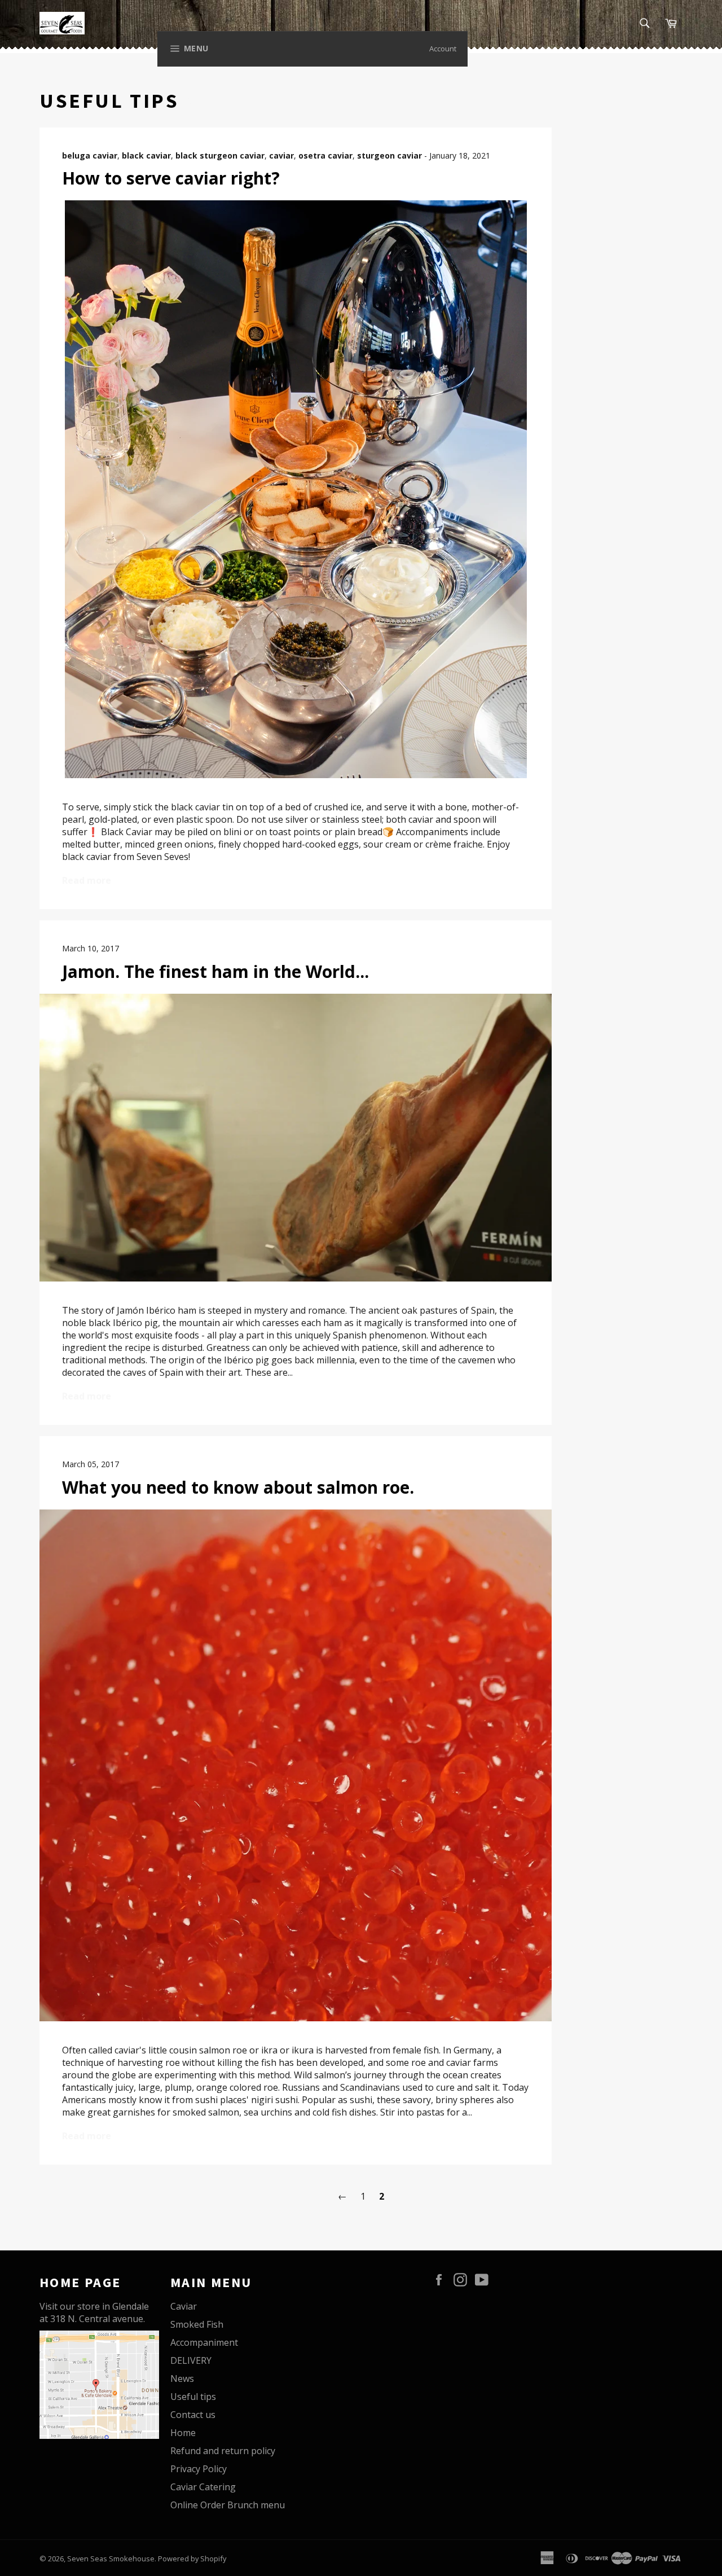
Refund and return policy (223, 2451)
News (182, 2378)
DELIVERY (191, 2360)
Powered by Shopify (192, 2559)
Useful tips (193, 2397)
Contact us (193, 2415)
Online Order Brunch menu (228, 2505)
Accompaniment (204, 2342)
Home (183, 2433)
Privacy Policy (199, 2469)
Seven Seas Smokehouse (111, 2559)
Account (443, 49)
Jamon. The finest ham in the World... (215, 971)
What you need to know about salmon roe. (238, 1487)
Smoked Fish (197, 2324)
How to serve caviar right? (171, 178)
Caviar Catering (203, 2487)
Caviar (184, 2306)
